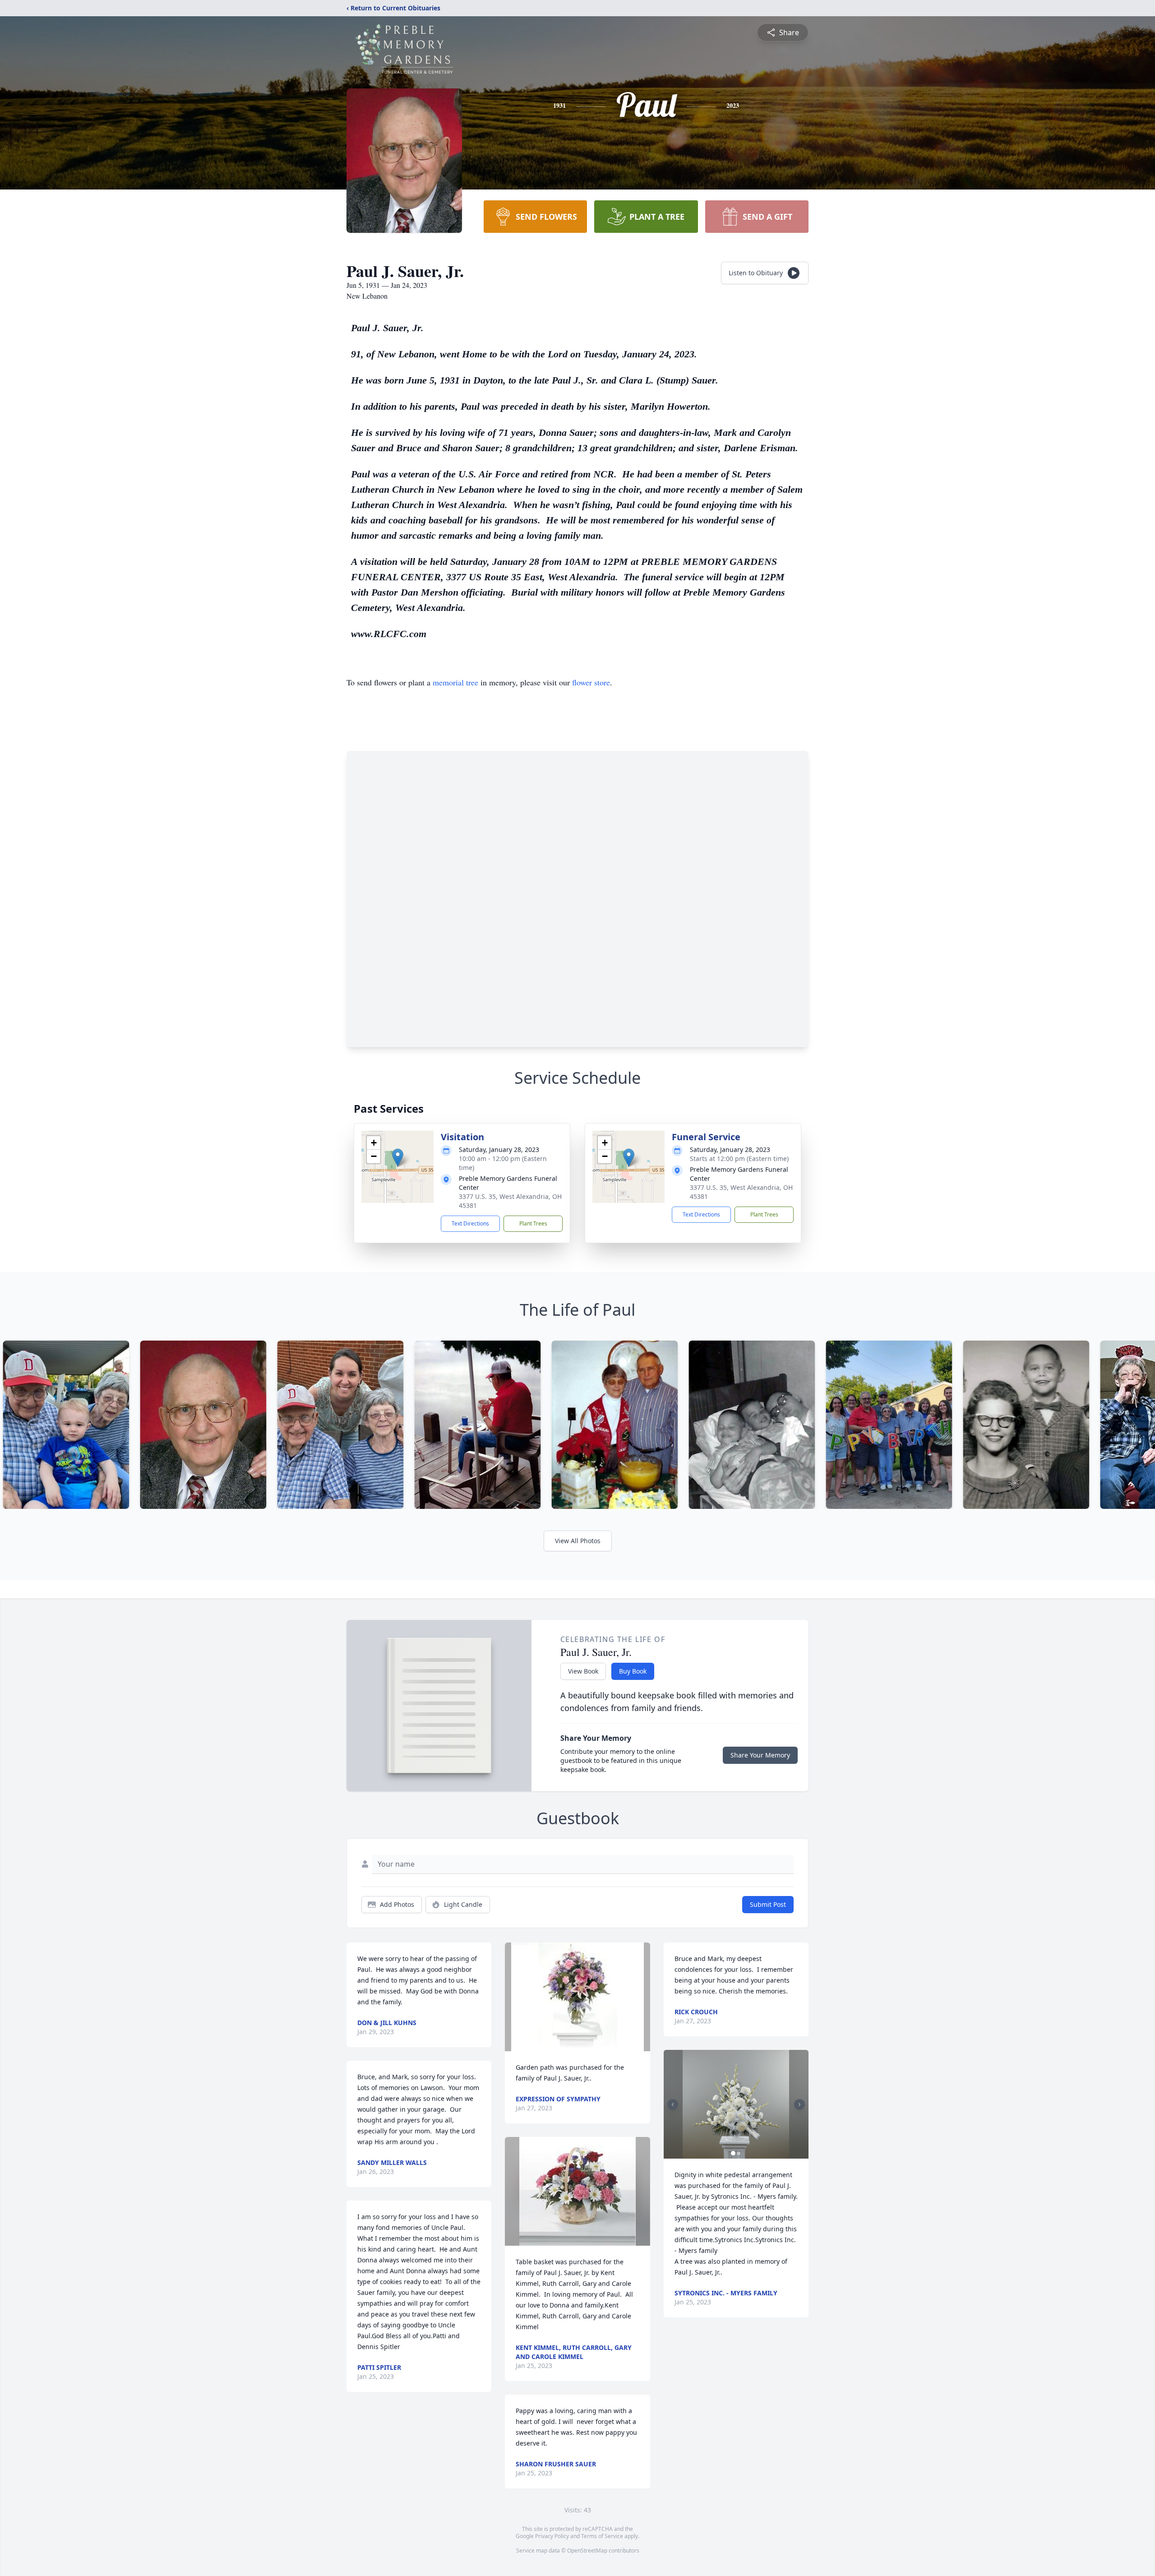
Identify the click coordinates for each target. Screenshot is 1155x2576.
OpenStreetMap (587, 2551)
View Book (583, 1671)
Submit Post (768, 1904)
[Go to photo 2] (739, 2153)
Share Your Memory (760, 1755)
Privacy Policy (552, 2536)
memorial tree (455, 682)
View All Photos (578, 1541)
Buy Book (633, 1671)
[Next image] (799, 2104)
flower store (591, 682)
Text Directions (470, 1223)
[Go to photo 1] (733, 2153)
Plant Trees (533, 1223)
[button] (398, 1158)
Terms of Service (602, 2536)
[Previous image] (673, 2104)
